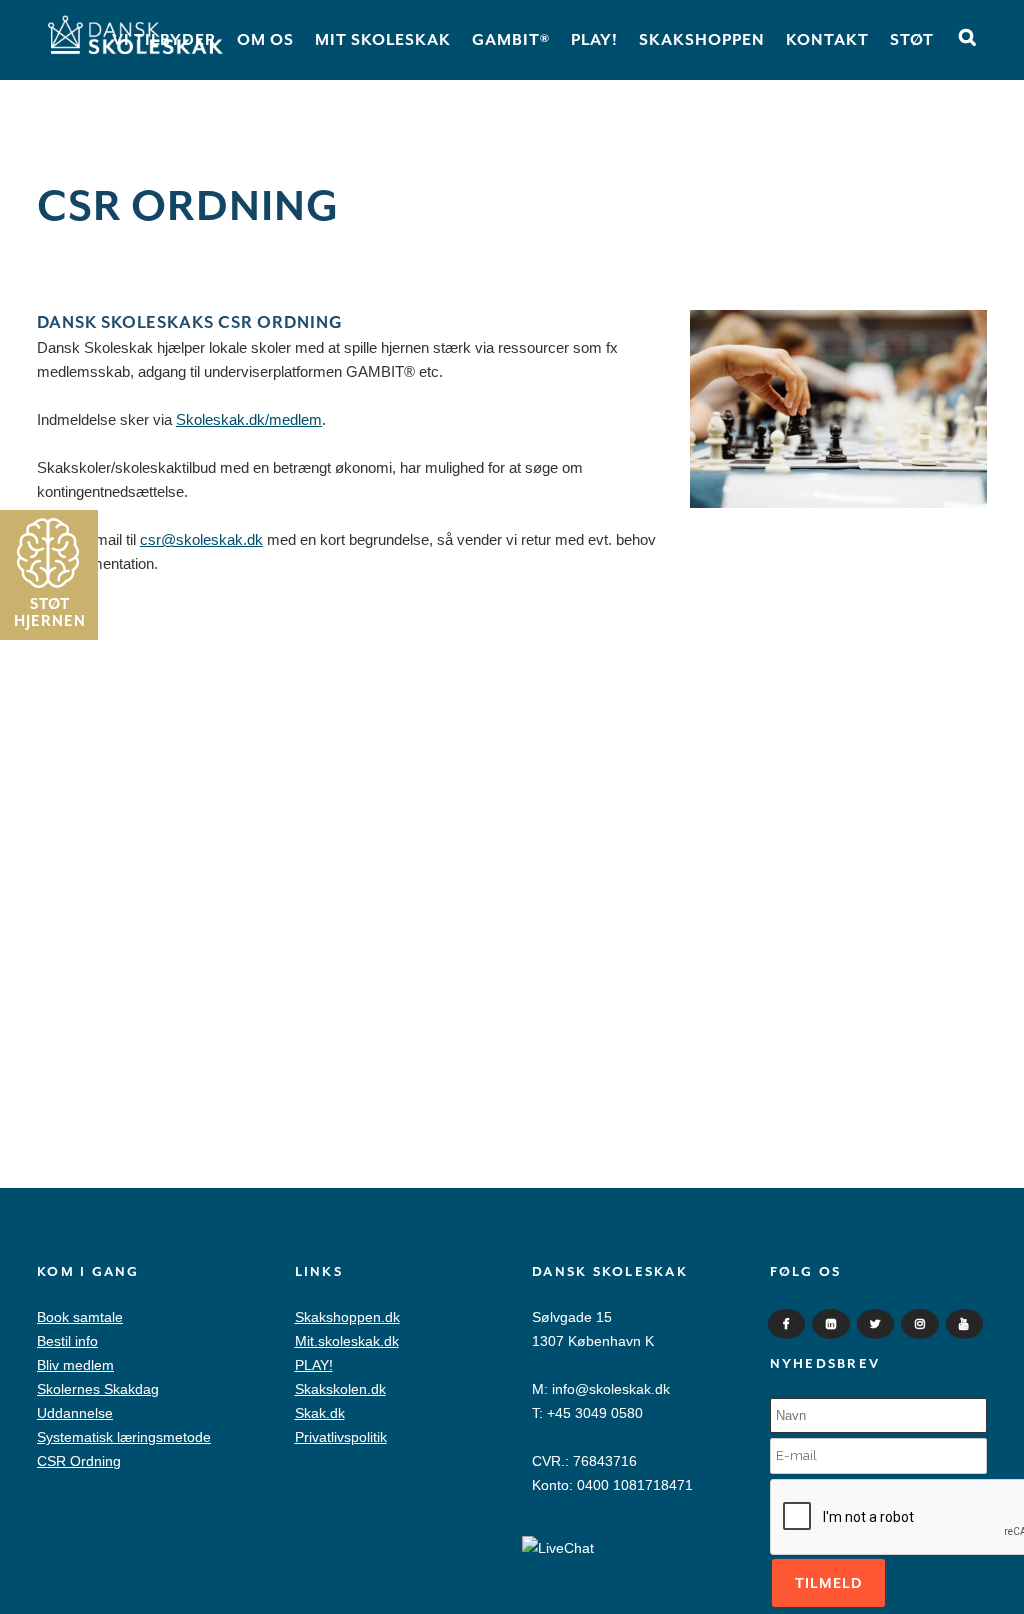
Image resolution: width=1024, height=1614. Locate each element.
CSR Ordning (79, 1461)
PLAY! (314, 1365)
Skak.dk (320, 1413)
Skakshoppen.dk (347, 1317)
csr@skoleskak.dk (201, 539)
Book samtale (80, 1317)
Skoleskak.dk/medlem (249, 419)
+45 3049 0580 (595, 1413)
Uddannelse (75, 1413)
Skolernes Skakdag (98, 1389)
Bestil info (67, 1341)
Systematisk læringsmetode (124, 1437)
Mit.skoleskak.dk (347, 1341)
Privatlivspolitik (341, 1437)
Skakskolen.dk (340, 1389)
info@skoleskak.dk (611, 1389)
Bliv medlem (75, 1365)
